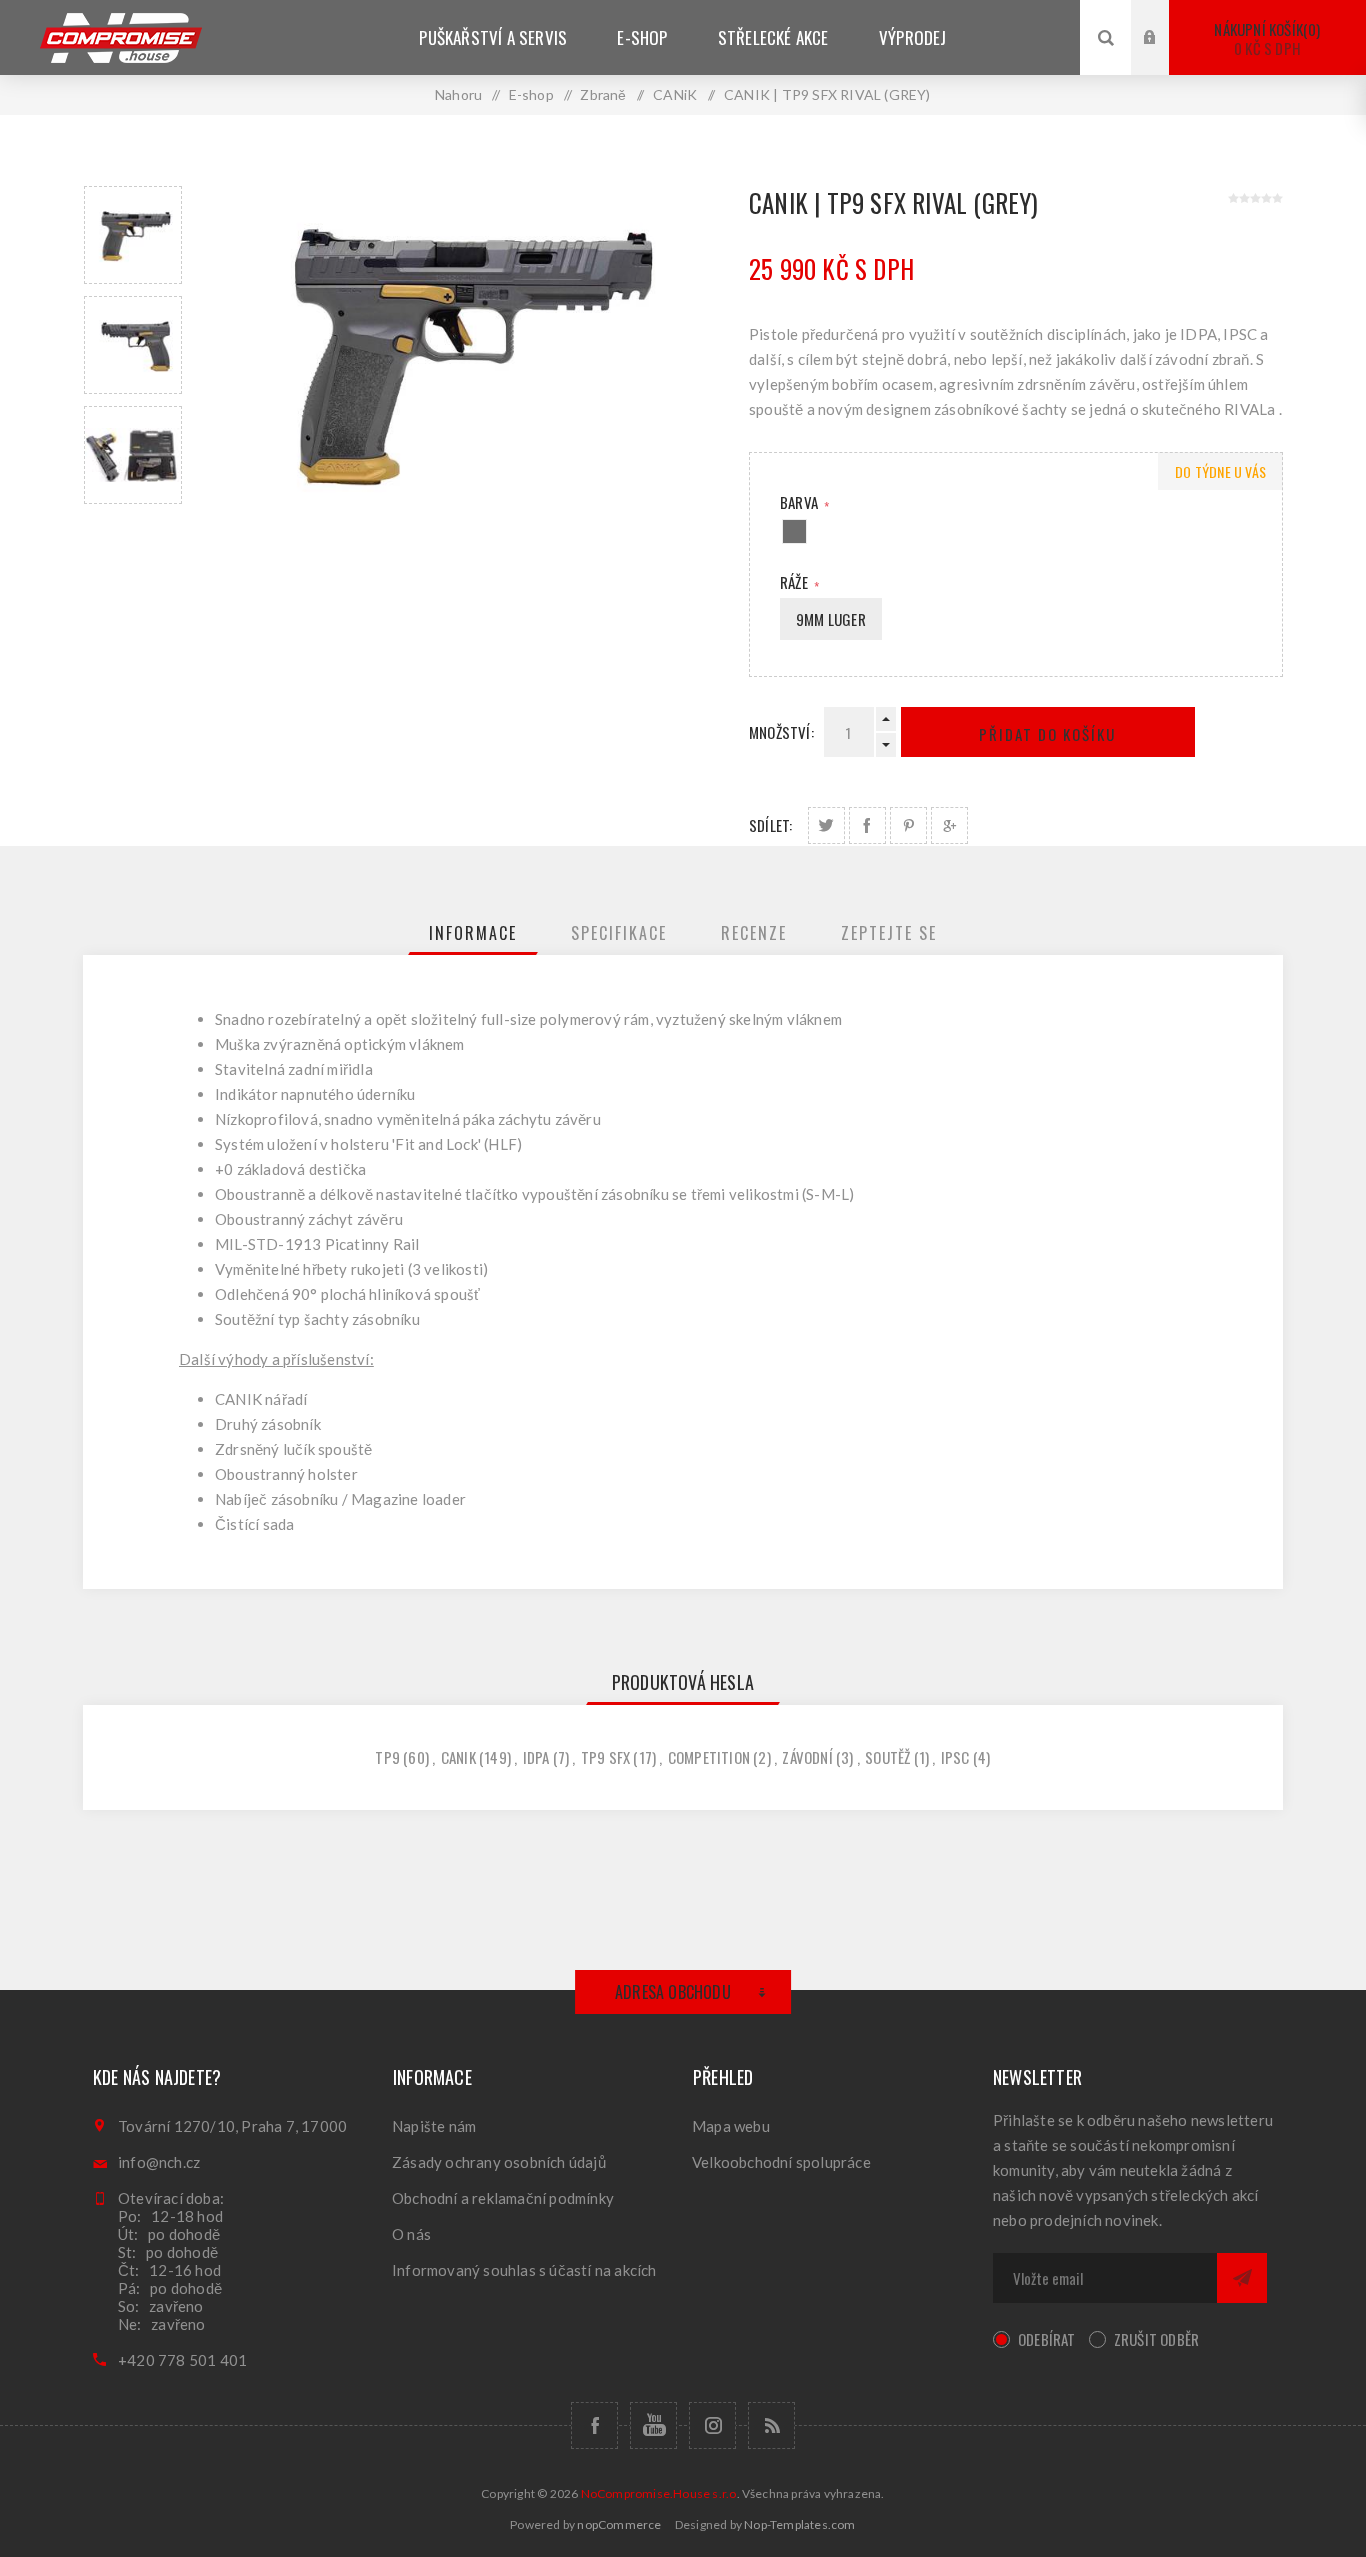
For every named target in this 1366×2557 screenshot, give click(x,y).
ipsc (955, 1757)
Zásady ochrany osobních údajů (499, 2162)
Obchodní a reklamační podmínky (503, 2198)
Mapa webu (731, 2126)
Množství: (781, 732)
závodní (807, 1757)
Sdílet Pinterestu (908, 825)
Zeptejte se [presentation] (889, 933)
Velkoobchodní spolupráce (781, 2162)
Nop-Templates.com (799, 2524)
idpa (536, 1757)
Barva (800, 502)
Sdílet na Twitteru (826, 825)
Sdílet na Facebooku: (867, 825)
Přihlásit (1165, 18)
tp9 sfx (605, 1757)
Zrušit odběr (1156, 2339)
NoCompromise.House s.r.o (659, 2493)
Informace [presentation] (473, 933)
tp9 (387, 1757)
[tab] (473, 933)
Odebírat (1047, 2339)
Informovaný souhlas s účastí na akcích (524, 2270)
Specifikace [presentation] (619, 933)
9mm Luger (831, 619)
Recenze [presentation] (754, 933)
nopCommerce (619, 2524)
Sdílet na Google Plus (949, 825)
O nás (411, 2234)
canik (458, 1757)
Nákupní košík (1265, 38)
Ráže (795, 582)
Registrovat (1165, 56)
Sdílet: (770, 825)
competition (709, 1757)
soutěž (887, 1757)
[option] (133, 235)
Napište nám (434, 2126)
